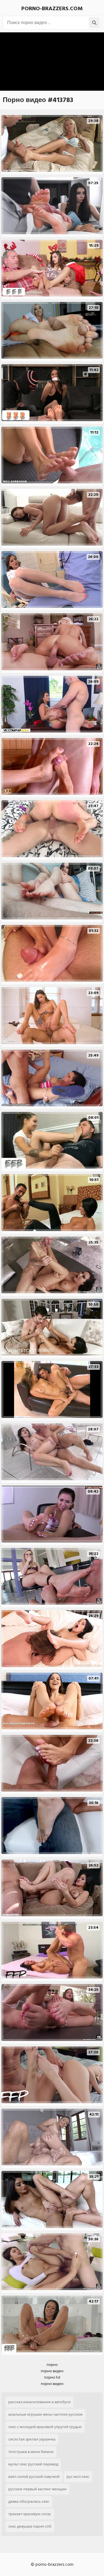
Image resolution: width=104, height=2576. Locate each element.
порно (52, 2365)
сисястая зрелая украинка (32, 2439)
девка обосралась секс (29, 2501)
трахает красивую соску (30, 2514)
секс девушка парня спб (30, 2526)
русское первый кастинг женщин (37, 2489)
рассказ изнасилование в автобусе (40, 2402)
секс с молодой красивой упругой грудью (45, 2427)
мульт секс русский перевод (33, 2464)
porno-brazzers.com (52, 9)
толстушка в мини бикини (31, 2452)
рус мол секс (78, 2477)
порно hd (52, 2377)
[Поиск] (94, 23)
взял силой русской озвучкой (34, 2477)
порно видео (52, 2371)
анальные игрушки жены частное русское (45, 2414)
